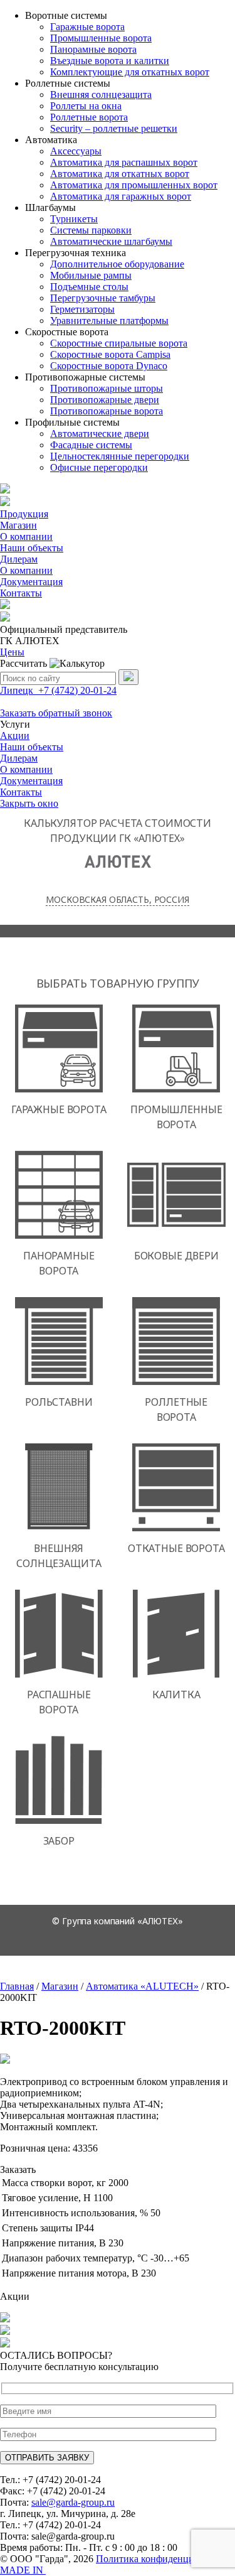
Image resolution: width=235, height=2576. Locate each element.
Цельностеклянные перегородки (120, 456)
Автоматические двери (100, 434)
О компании (26, 536)
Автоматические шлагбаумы (111, 241)
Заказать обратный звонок (56, 713)
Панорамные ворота (93, 49)
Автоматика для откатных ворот (120, 174)
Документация (31, 582)
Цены (12, 652)
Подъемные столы (89, 287)
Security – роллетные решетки (114, 128)
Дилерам (19, 559)
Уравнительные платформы (109, 321)
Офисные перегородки (99, 467)
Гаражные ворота (87, 27)
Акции (15, 736)
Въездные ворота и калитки (110, 61)
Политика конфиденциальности (164, 2559)
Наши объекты (32, 548)
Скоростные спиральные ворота (119, 343)
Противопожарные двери (105, 400)
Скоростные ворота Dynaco (109, 366)
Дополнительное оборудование (117, 264)
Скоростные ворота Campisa (110, 354)
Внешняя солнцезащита (101, 94)
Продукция (24, 514)
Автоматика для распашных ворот (124, 162)
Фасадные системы (91, 445)
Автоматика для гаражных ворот (121, 196)
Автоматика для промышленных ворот (134, 185)
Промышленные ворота (101, 38)
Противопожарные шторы (107, 388)
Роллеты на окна (86, 106)
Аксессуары (76, 151)
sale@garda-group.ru (73, 2502)
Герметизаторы (82, 309)
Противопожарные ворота (107, 411)
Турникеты (74, 219)
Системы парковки (91, 230)
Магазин (18, 525)
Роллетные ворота (89, 117)
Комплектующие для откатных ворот (130, 72)
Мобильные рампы (91, 275)
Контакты (21, 593)
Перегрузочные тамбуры (103, 298)
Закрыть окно (29, 803)
